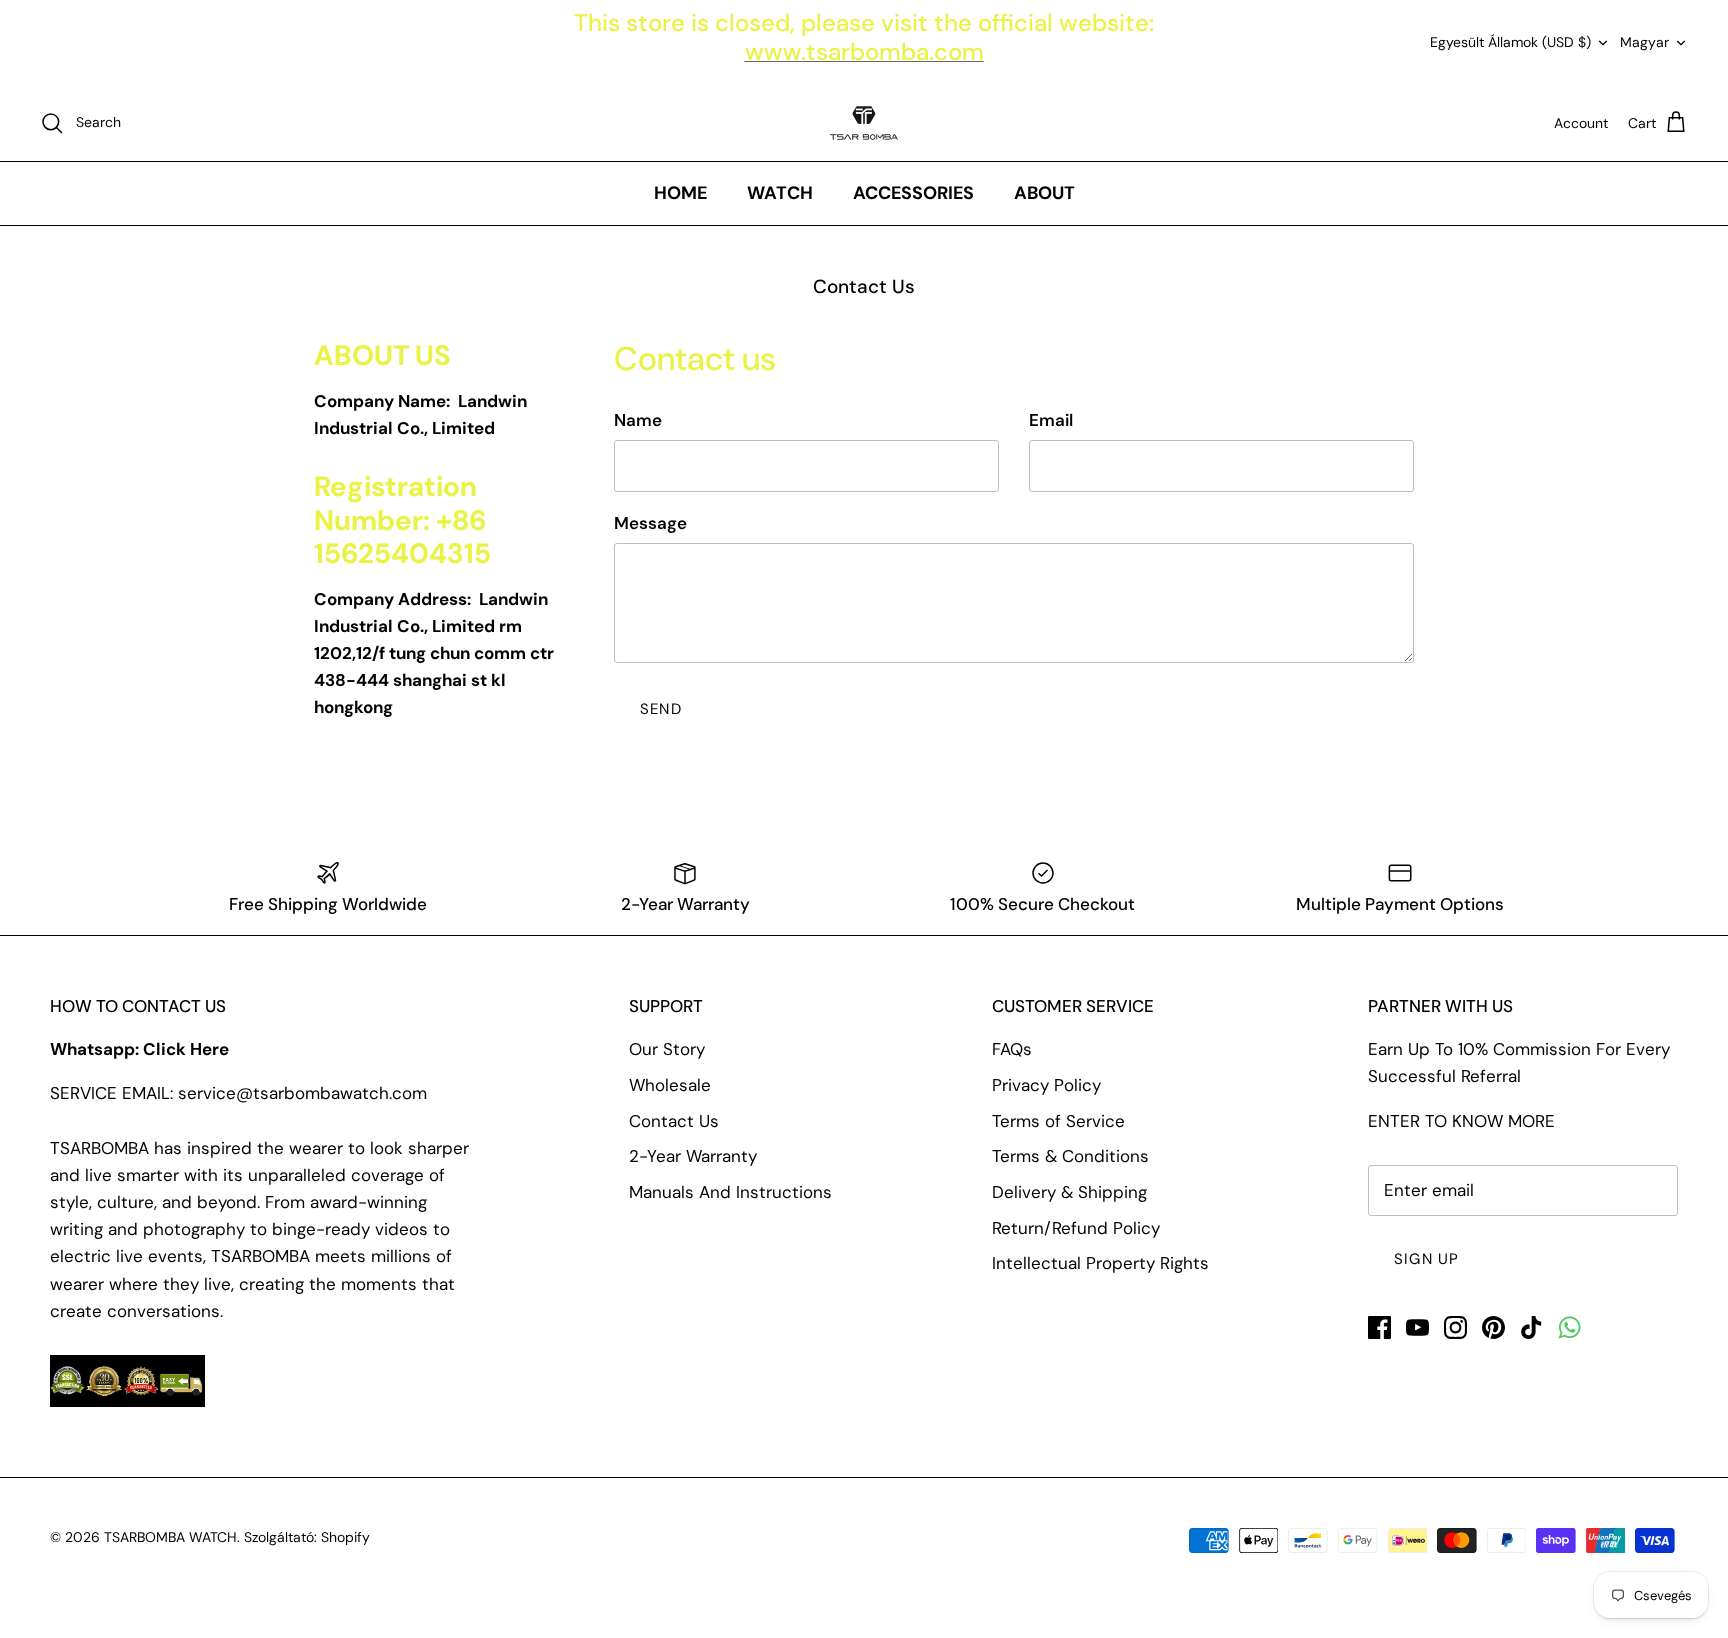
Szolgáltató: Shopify (307, 1537)
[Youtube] (1417, 1327)
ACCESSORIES (913, 193)
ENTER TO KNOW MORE (1461, 1121)
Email (1051, 420)
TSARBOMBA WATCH (170, 1537)
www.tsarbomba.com (864, 51)
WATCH (780, 193)
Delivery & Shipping (1069, 1192)
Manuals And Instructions (730, 1192)
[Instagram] (1455, 1327)
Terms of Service (1058, 1121)
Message (650, 523)
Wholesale (670, 1085)
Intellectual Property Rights (1100, 1263)
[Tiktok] (1531, 1327)
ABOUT (1044, 193)
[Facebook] (1379, 1327)
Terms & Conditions (1070, 1156)
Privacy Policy (1046, 1085)
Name (638, 420)
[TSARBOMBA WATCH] (864, 123)
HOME (680, 193)
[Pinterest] (1493, 1327)
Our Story (667, 1049)
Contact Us (674, 1121)
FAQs (1012, 1049)
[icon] (1569, 1327)
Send (661, 709)
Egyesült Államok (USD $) (1510, 42)
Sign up (1426, 1259)
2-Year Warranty (693, 1156)
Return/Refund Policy (1076, 1228)
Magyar (1644, 42)
